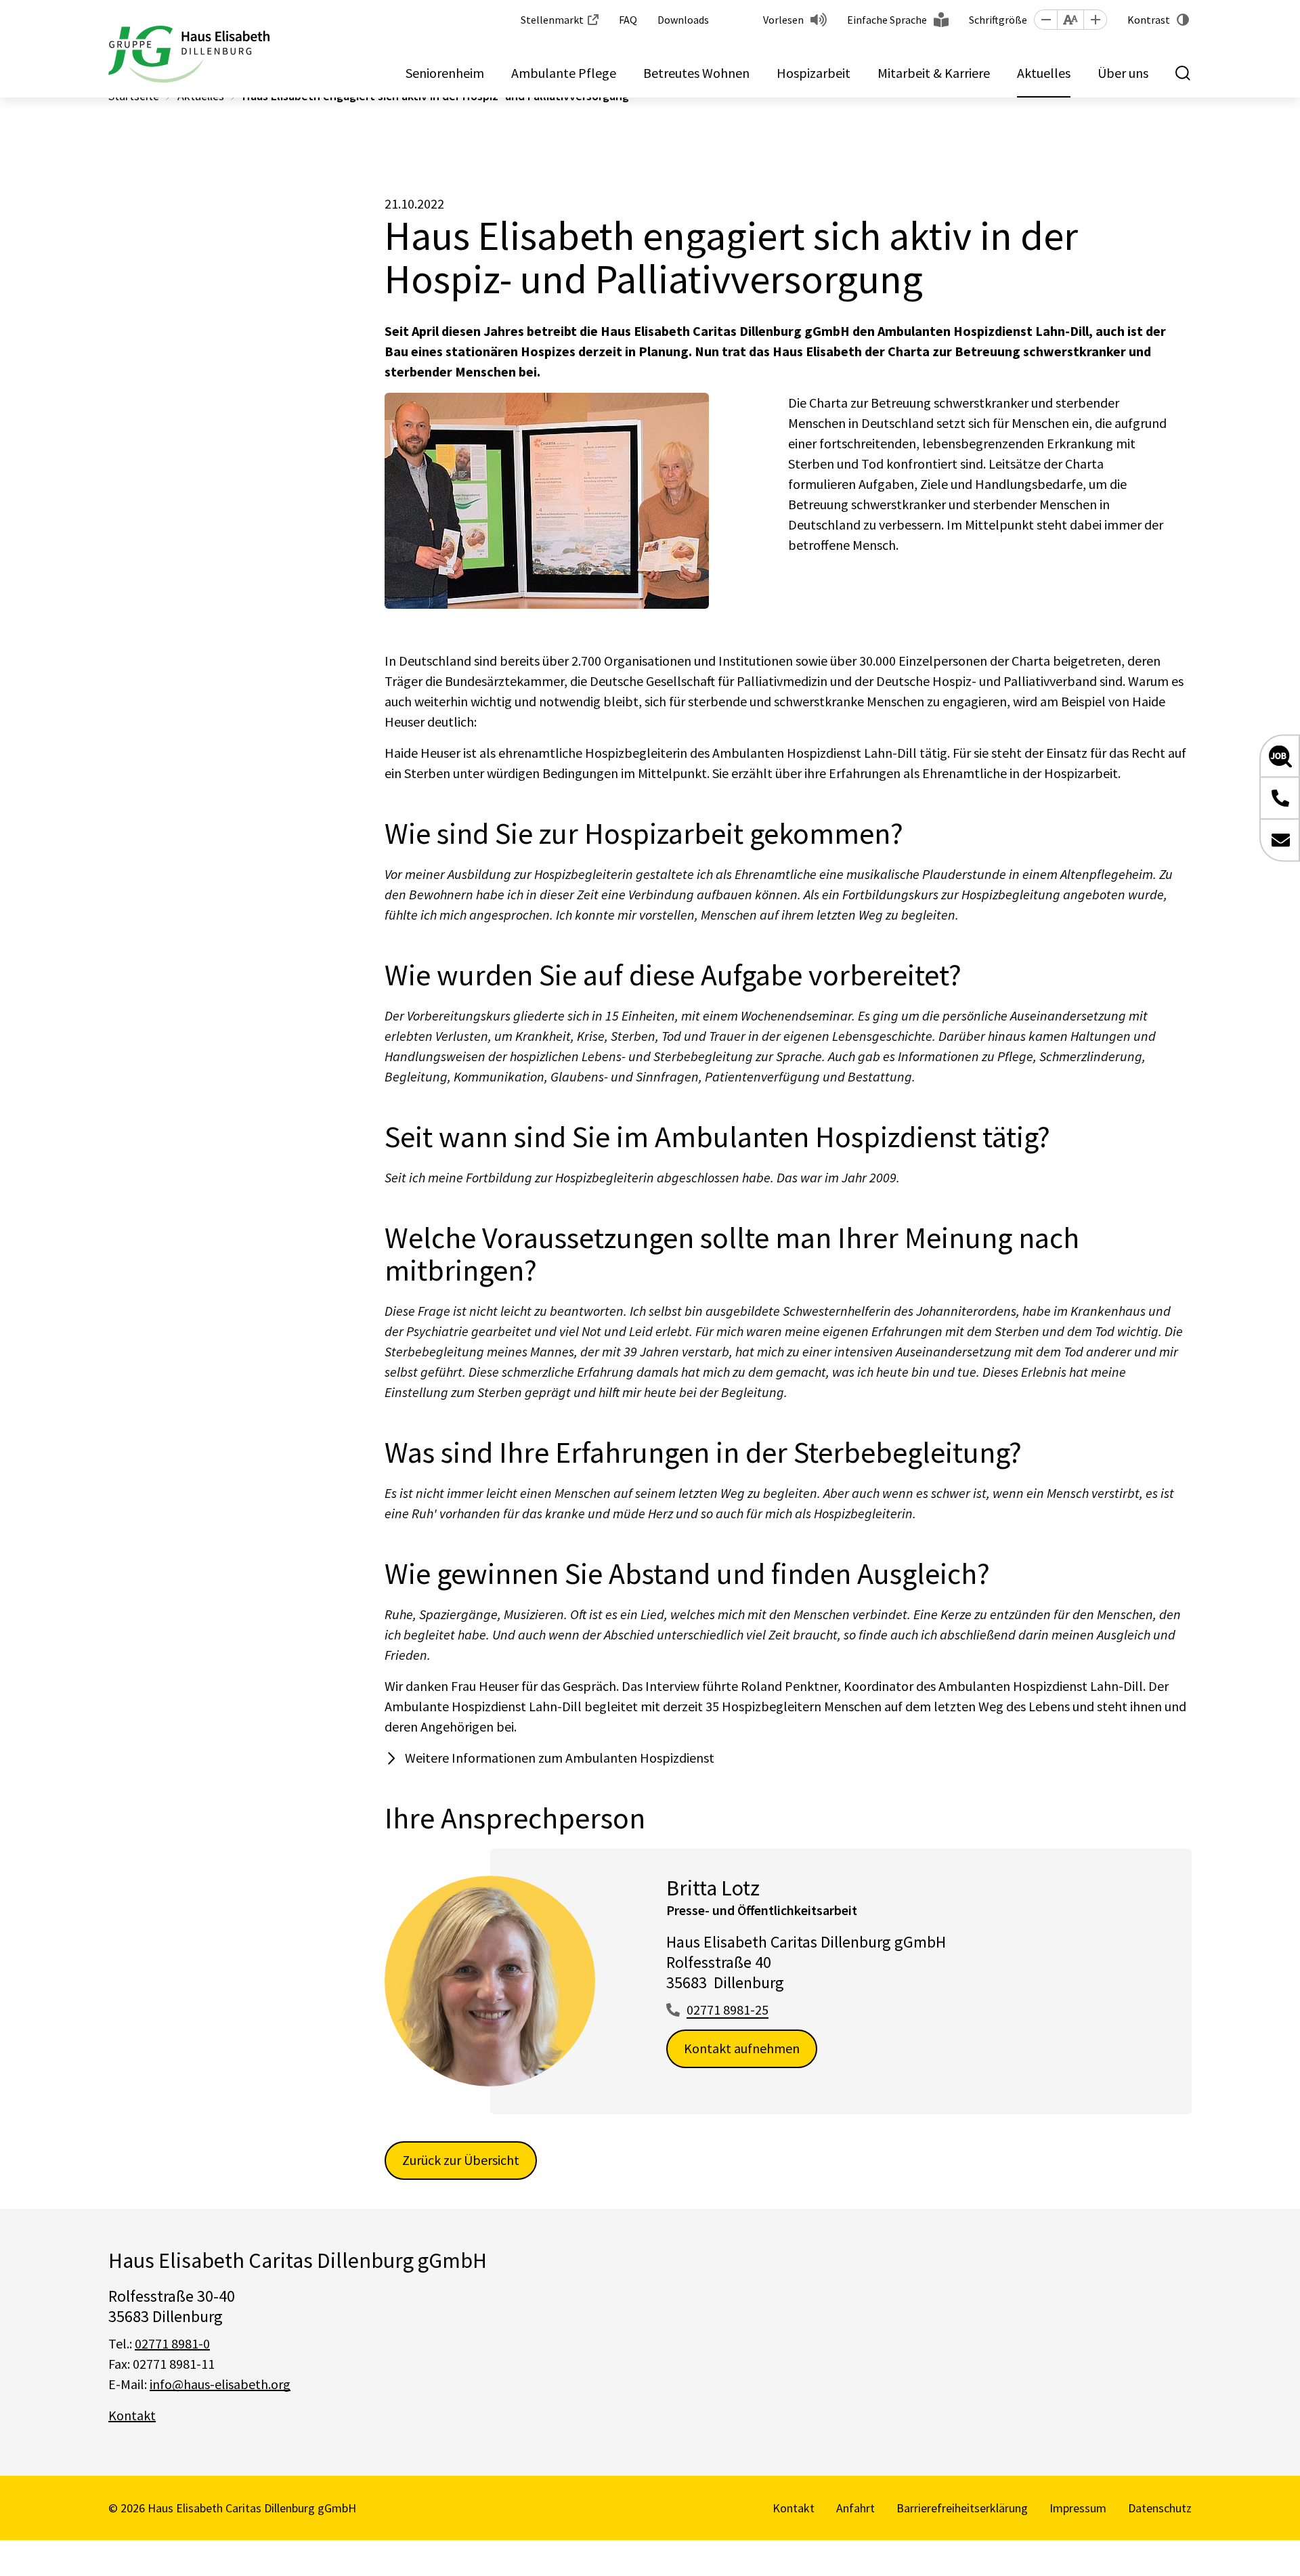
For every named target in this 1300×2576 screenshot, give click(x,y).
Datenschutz (1160, 2508)
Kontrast (1149, 20)
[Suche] (1184, 73)
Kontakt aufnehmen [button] (742, 2048)
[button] (1045, 20)
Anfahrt (855, 2508)
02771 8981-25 (728, 2010)
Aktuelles (1044, 73)
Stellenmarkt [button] (552, 20)
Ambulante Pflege (564, 73)
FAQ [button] (628, 20)
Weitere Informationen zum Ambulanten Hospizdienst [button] (560, 1758)
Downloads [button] (683, 20)
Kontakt (132, 2415)
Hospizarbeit (814, 73)
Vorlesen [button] (783, 20)
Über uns (1123, 73)
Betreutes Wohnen (696, 73)
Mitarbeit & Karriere (934, 73)
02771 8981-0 (172, 2343)
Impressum (1078, 2508)
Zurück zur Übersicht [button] (461, 2160)
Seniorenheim (445, 73)
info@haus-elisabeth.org (220, 2384)
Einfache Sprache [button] (887, 20)
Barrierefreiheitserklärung (962, 2508)
